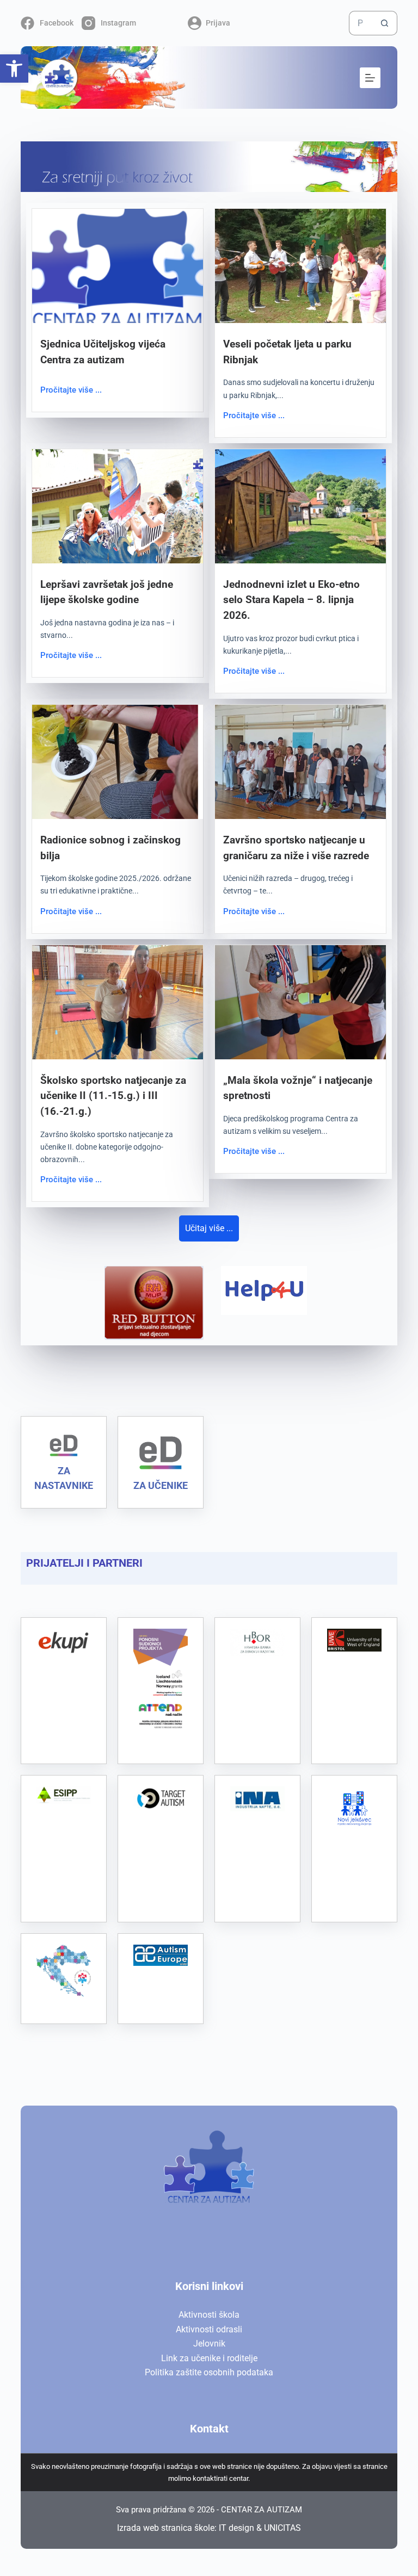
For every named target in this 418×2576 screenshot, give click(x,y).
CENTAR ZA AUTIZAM (262, 2510)
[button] (14, 69)
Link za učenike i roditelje (209, 2358)
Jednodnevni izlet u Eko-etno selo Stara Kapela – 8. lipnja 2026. (291, 600)
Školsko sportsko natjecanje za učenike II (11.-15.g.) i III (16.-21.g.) (113, 1096)
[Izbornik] (370, 78)
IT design (236, 2528)
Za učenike (161, 1485)
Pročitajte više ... (71, 390)
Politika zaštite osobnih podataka (209, 2372)
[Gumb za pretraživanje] (385, 23)
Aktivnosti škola (209, 2315)
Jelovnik (209, 2344)
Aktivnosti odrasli (209, 2329)
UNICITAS (282, 2528)
